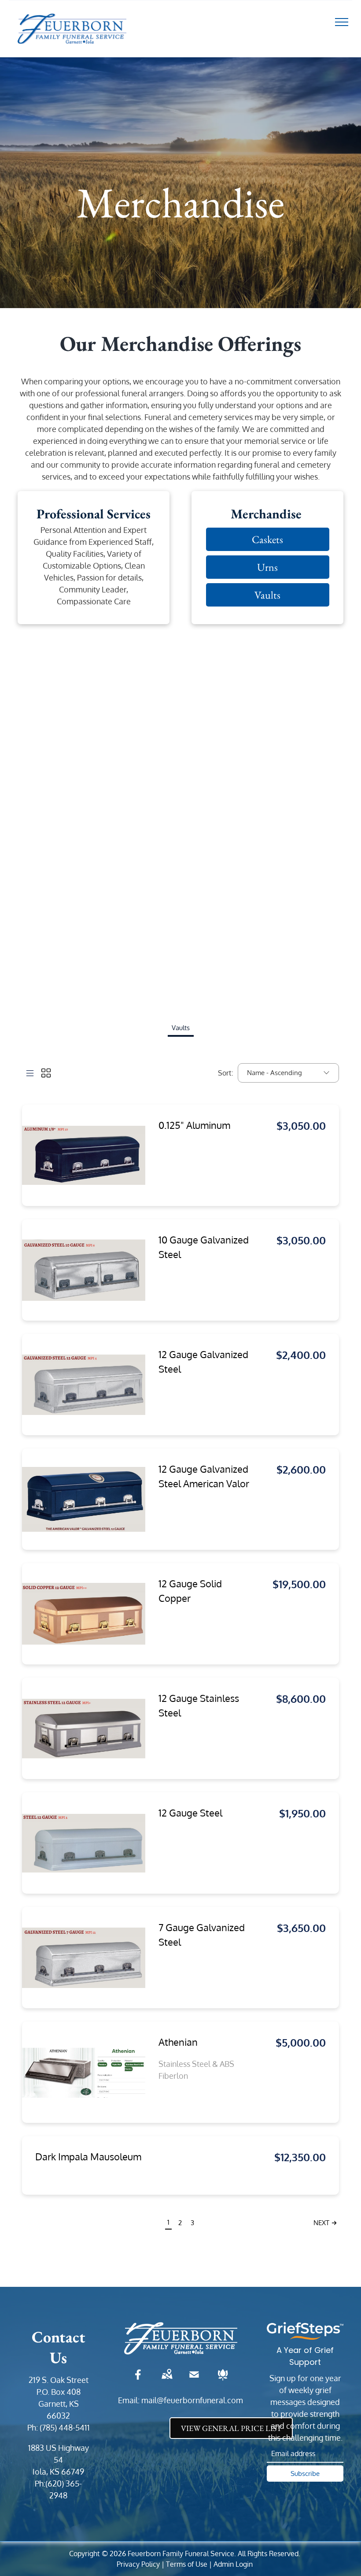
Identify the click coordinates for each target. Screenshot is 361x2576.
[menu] (342, 22)
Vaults (181, 1028)
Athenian (178, 2042)
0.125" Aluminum (194, 1125)
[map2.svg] (167, 2380)
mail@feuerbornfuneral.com (192, 2400)
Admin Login (233, 2564)
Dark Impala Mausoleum (88, 2156)
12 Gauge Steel (190, 1813)
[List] (30, 1073)
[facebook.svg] (138, 2380)
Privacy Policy (138, 2564)
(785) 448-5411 (65, 2427)
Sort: (226, 1073)
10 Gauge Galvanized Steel (204, 1247)
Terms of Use (187, 2564)
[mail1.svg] (194, 2380)
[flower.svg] (223, 2380)
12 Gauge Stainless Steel (199, 1705)
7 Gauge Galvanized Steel (202, 1934)
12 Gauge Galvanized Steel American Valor (204, 1476)
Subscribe (305, 2474)
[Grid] (46, 1073)
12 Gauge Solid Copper (190, 1591)
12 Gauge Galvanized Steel (203, 1361)
